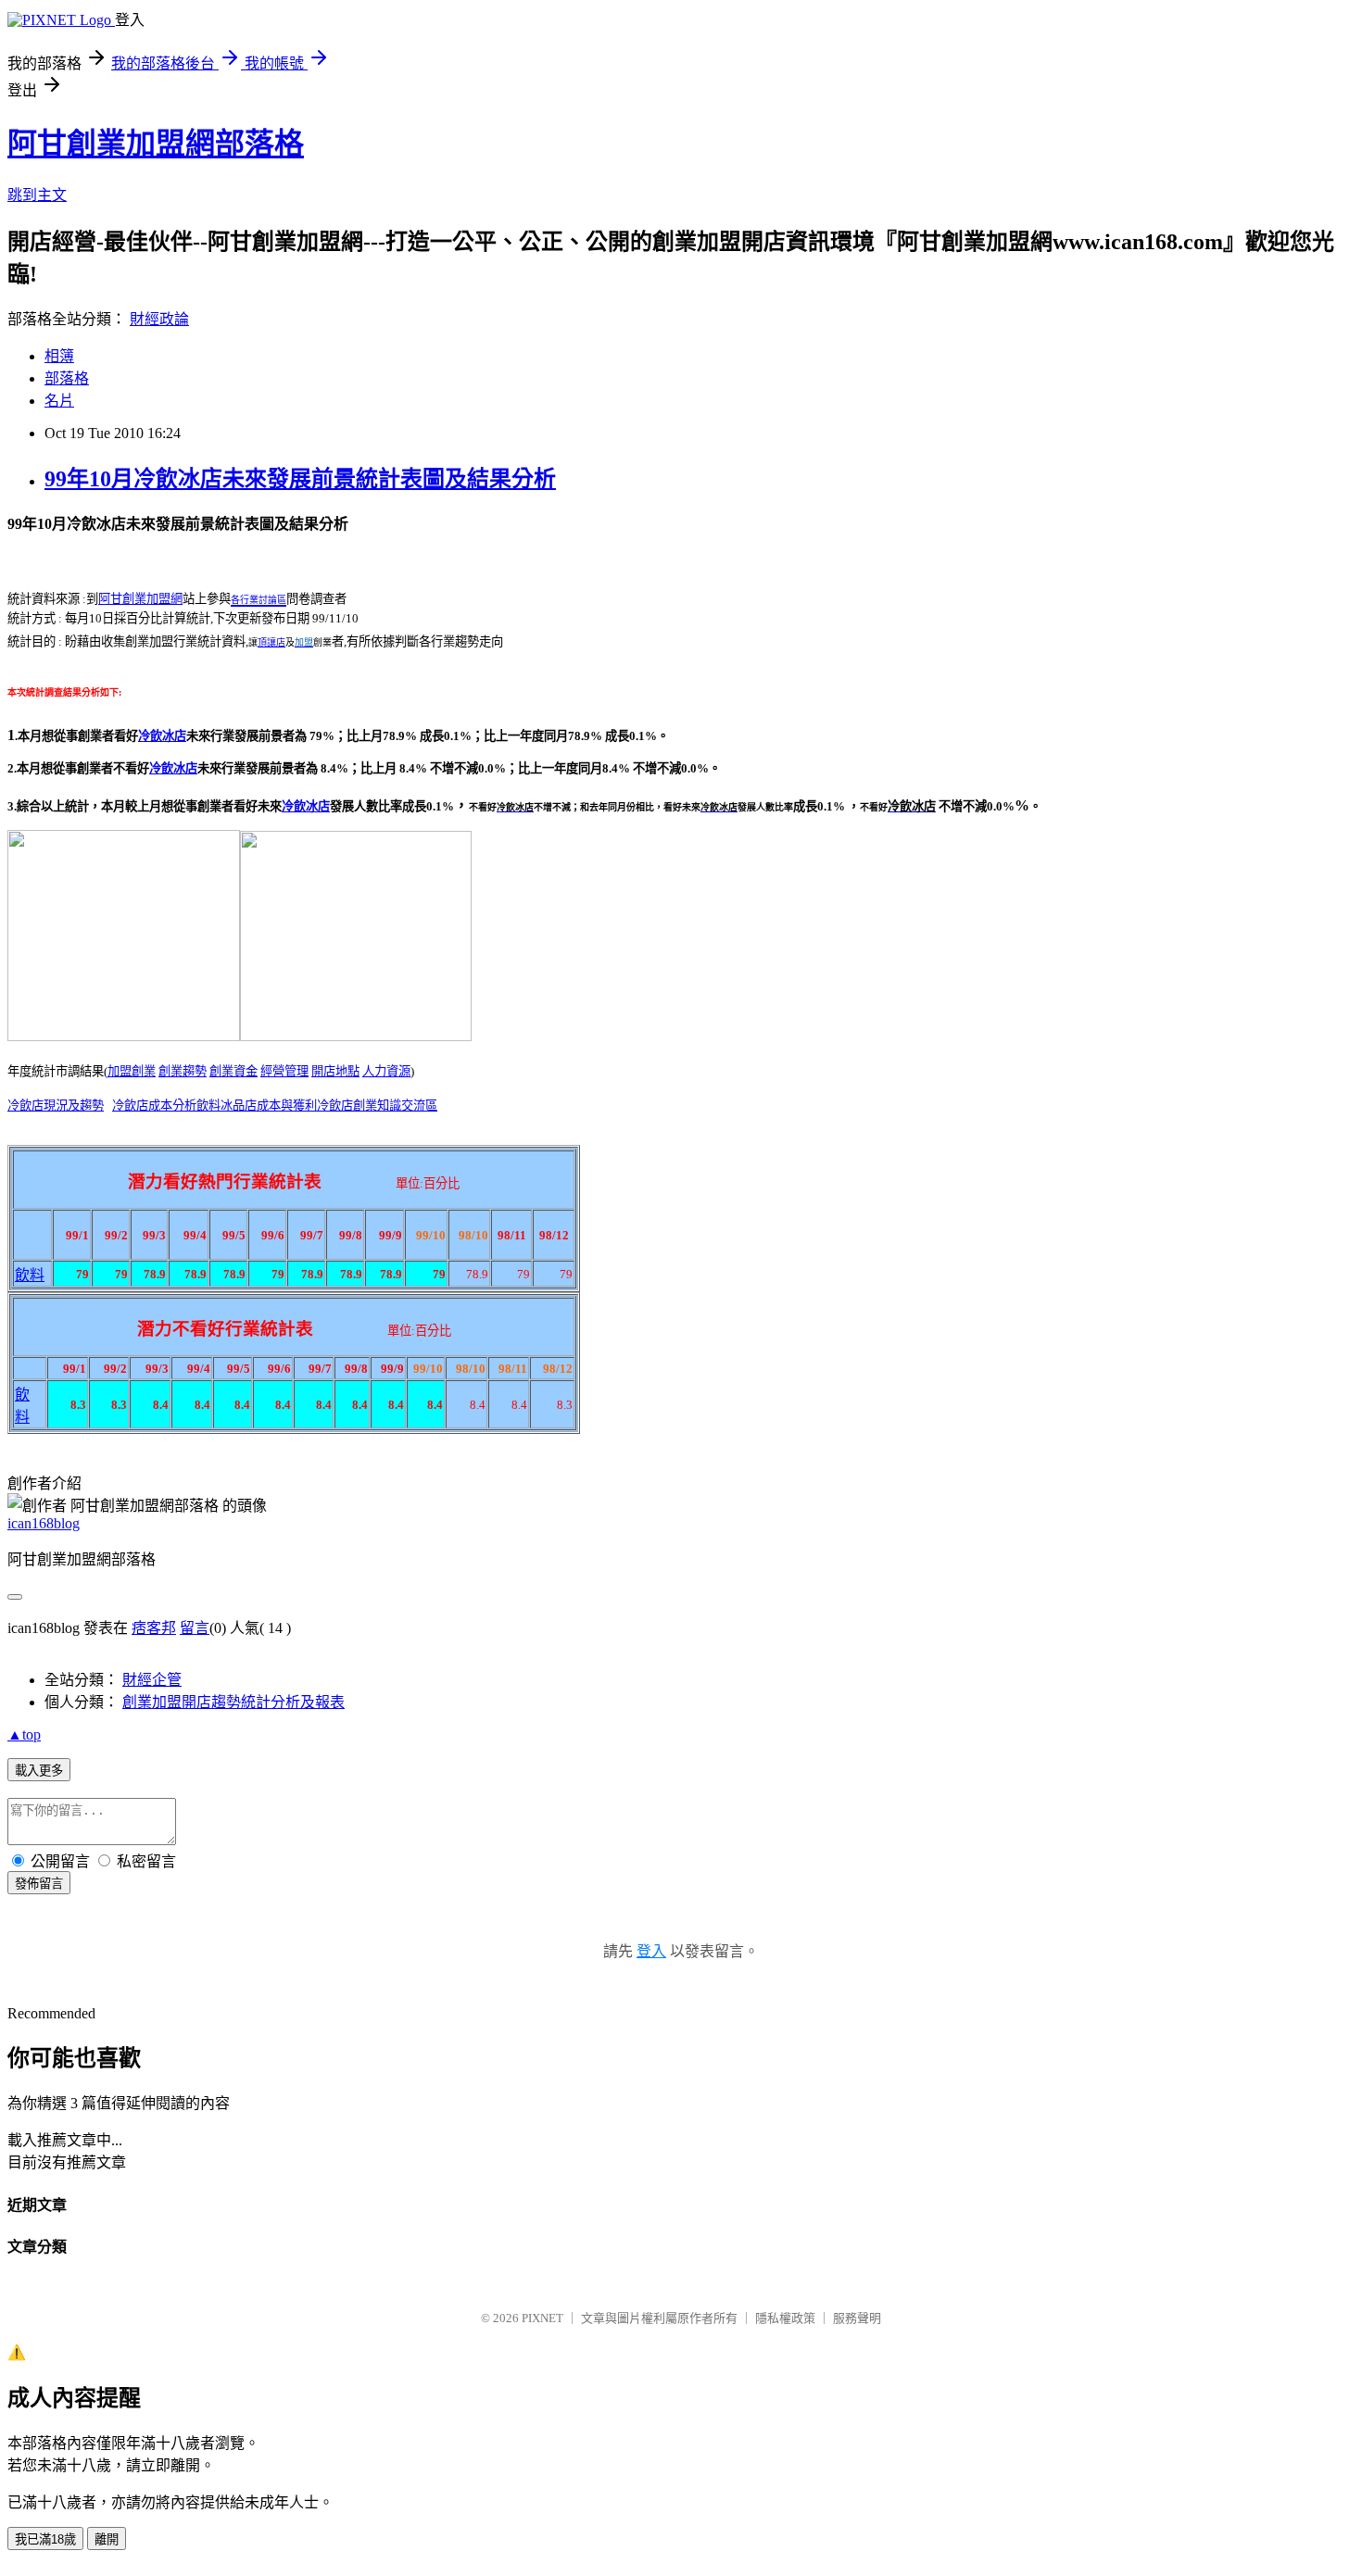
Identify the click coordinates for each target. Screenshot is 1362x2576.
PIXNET (542, 2318)
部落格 (67, 378)
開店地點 (335, 1071)
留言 (195, 1628)
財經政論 (159, 319)
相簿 (59, 356)
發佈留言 (39, 1884)
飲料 (30, 1275)
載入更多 (39, 1771)
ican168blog (44, 1523)
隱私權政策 (785, 2318)
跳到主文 (37, 195)
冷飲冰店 (173, 768)
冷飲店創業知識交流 (371, 1106)
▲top (24, 1734)
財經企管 (152, 1680)
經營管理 (284, 1071)
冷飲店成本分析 (154, 1106)
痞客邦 (154, 1628)
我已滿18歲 (45, 2539)
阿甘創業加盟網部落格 (156, 144)
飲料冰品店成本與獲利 (257, 1106)
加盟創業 (132, 1071)
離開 (107, 2539)
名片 (59, 401)
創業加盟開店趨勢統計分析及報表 (233, 1702)
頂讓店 (271, 642)
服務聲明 (857, 2318)
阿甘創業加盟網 (140, 599)
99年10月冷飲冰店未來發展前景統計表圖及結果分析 (300, 479)
